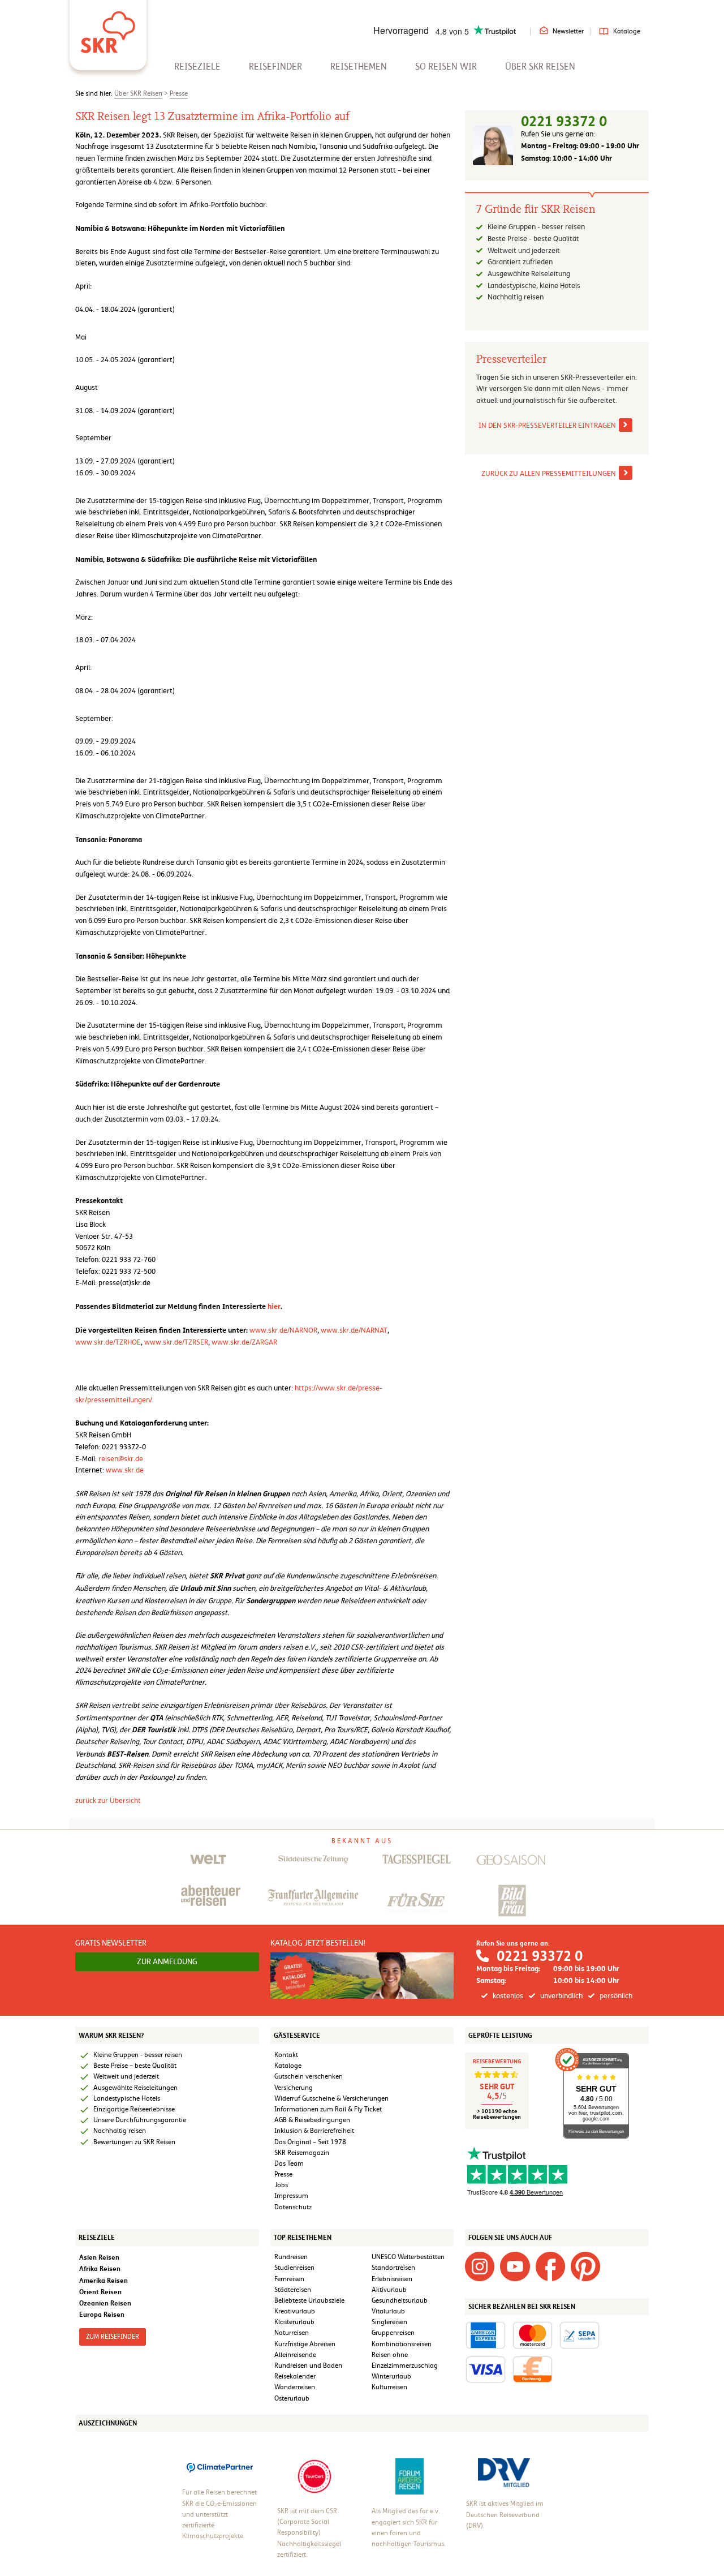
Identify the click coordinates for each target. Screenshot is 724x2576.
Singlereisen (389, 2322)
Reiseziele (197, 66)
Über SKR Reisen (540, 66)
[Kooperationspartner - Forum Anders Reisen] (410, 2476)
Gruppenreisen (393, 2333)
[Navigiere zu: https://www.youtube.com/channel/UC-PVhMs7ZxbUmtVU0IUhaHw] (515, 2266)
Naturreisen (292, 2333)
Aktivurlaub (389, 2290)
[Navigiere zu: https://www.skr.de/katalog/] (362, 1975)
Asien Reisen (99, 2257)
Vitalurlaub (388, 2311)
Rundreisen (291, 2257)
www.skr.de (125, 1470)
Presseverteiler (511, 359)
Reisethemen (359, 66)
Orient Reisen (100, 2292)
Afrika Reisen (100, 2268)
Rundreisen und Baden (309, 2365)
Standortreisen (393, 2268)
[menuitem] (197, 66)
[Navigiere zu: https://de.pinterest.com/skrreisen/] (585, 2266)
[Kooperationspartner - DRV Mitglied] (504, 2472)
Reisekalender (295, 2376)
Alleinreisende (295, 2355)
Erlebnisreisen (392, 2279)
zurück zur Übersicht (108, 1800)
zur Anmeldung (167, 1961)
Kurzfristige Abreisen (305, 2344)
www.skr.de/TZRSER (176, 1342)
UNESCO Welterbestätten (408, 2257)
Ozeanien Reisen (105, 2303)
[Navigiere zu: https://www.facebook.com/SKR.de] (550, 2266)
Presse (179, 93)
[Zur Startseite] (108, 28)
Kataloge (627, 31)
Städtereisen (293, 2290)
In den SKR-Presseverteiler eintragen (547, 425)
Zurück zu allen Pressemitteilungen (549, 473)
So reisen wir (446, 66)
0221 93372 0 (564, 121)
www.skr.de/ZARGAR (244, 1342)
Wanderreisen (295, 2387)
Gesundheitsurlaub (400, 2300)
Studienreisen (294, 2268)
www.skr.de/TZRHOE (108, 1342)
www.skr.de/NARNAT (354, 1330)
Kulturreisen (389, 2387)
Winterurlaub (391, 2376)
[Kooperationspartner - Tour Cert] (314, 2476)
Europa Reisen (102, 2314)
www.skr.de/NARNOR (283, 1330)
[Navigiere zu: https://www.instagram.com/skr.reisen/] (480, 2266)
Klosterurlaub (294, 2322)
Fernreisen (289, 2279)
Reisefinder (275, 66)
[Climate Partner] (220, 2467)
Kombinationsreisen (402, 2344)
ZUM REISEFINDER (113, 2337)
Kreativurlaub (295, 2311)
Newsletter (568, 31)
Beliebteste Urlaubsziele (309, 2300)
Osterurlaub (292, 2398)
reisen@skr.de (121, 1459)
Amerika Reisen (104, 2280)
